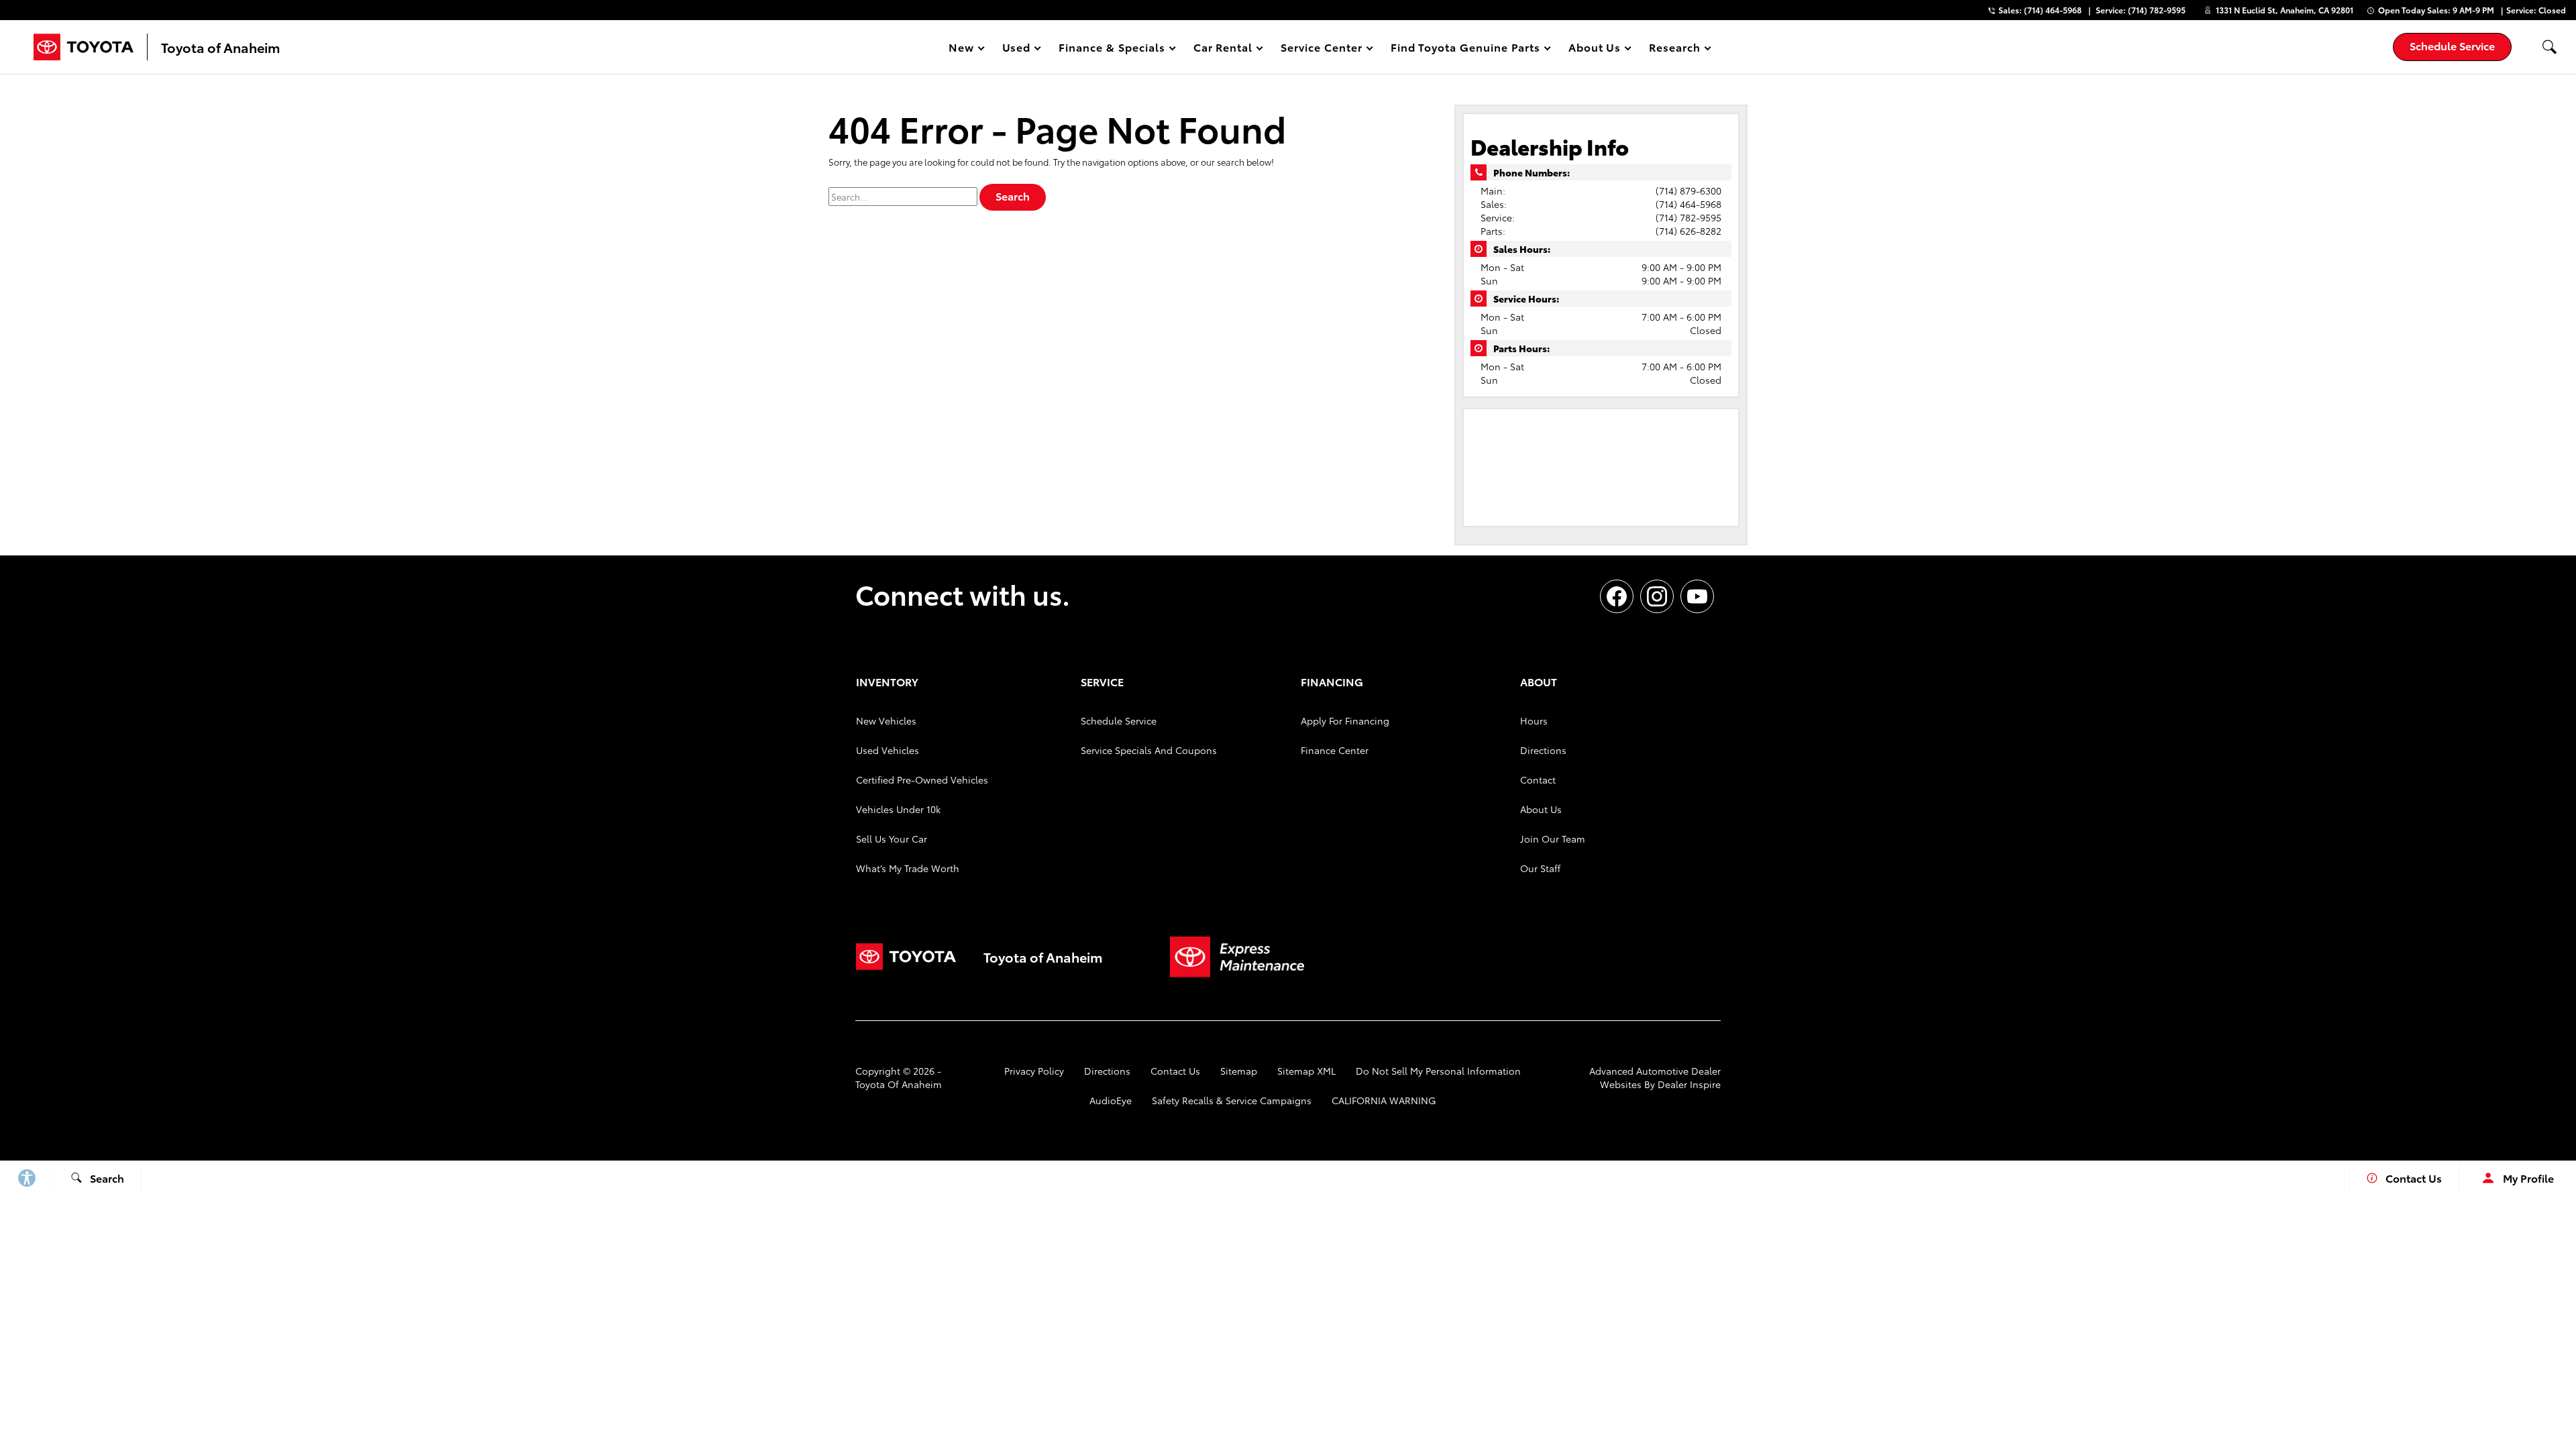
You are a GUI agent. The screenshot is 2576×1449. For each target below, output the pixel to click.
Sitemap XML (1306, 1071)
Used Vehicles (888, 750)
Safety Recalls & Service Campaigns (1232, 1100)
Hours (1534, 720)
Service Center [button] (1321, 49)
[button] (2549, 47)
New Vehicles (886, 720)
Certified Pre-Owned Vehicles (922, 780)
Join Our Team (1553, 839)
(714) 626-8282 (1688, 231)
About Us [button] (1595, 49)
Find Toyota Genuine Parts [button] (1465, 49)
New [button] (963, 49)
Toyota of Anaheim (899, 1084)
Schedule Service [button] (2452, 45)
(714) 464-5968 (1688, 204)
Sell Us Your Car (892, 839)
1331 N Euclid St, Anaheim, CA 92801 (2285, 10)
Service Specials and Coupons (1149, 750)
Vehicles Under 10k (898, 809)
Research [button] (1674, 49)
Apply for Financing (1345, 720)
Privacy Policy (1034, 1071)
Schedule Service (1119, 720)
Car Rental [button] (1223, 49)
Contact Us (1175, 1071)
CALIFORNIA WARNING (1384, 1100)
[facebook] (1617, 596)
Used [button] (1017, 49)
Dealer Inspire (1689, 1084)
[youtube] (1697, 596)
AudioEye (1111, 1100)
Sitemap (1239, 1071)
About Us (1541, 809)
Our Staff (1540, 868)
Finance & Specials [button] (1111, 49)
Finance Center (1335, 750)
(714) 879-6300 (1688, 191)
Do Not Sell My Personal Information (1438, 1071)
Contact (1538, 780)
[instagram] (1657, 596)
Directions (1543, 750)
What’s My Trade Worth (908, 868)
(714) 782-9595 (1688, 217)
